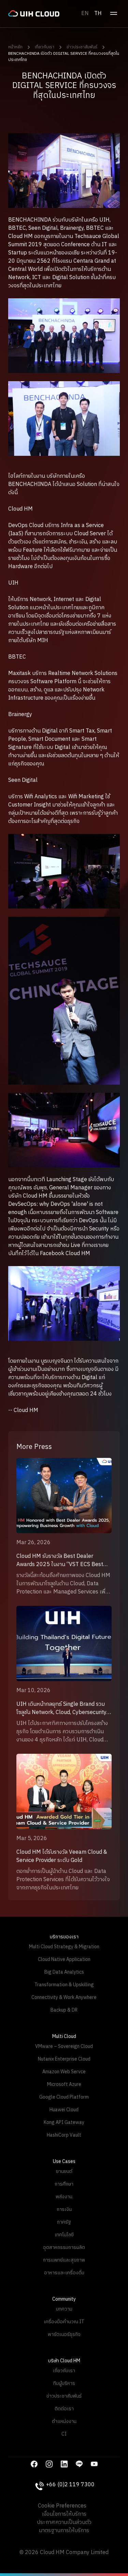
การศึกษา (64, 2184)
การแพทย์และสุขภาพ (64, 2260)
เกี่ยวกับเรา (45, 47)
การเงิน (64, 2209)
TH (98, 14)
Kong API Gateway (64, 2122)
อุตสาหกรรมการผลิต (64, 2247)
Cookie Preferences (62, 2506)
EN (85, 14)
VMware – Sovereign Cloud (64, 2046)
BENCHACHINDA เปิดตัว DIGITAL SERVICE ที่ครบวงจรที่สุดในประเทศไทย (64, 57)
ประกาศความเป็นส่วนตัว (64, 2523)
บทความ (64, 2309)
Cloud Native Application (64, 1959)
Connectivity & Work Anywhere (64, 1997)
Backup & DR (64, 2010)
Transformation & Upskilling (64, 1985)
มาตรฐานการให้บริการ (64, 2531)
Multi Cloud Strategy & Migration (64, 1947)
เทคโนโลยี (64, 2235)
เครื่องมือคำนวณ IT (64, 2322)
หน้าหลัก (15, 47)
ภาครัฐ (64, 2222)
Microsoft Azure (64, 2084)
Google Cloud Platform (64, 2097)
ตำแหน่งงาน (64, 2421)
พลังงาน (64, 2197)
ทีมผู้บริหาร (64, 2383)
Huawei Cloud (64, 2110)
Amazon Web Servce (64, 2072)
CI (64, 2434)
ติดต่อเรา (64, 2409)
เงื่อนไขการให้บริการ (64, 2514)
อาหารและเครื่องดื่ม (64, 2273)
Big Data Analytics (64, 1972)
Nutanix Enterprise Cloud (64, 2059)
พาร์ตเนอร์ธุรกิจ (64, 2334)
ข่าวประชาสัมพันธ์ (82, 47)
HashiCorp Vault (64, 2135)
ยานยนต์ (64, 2171)
